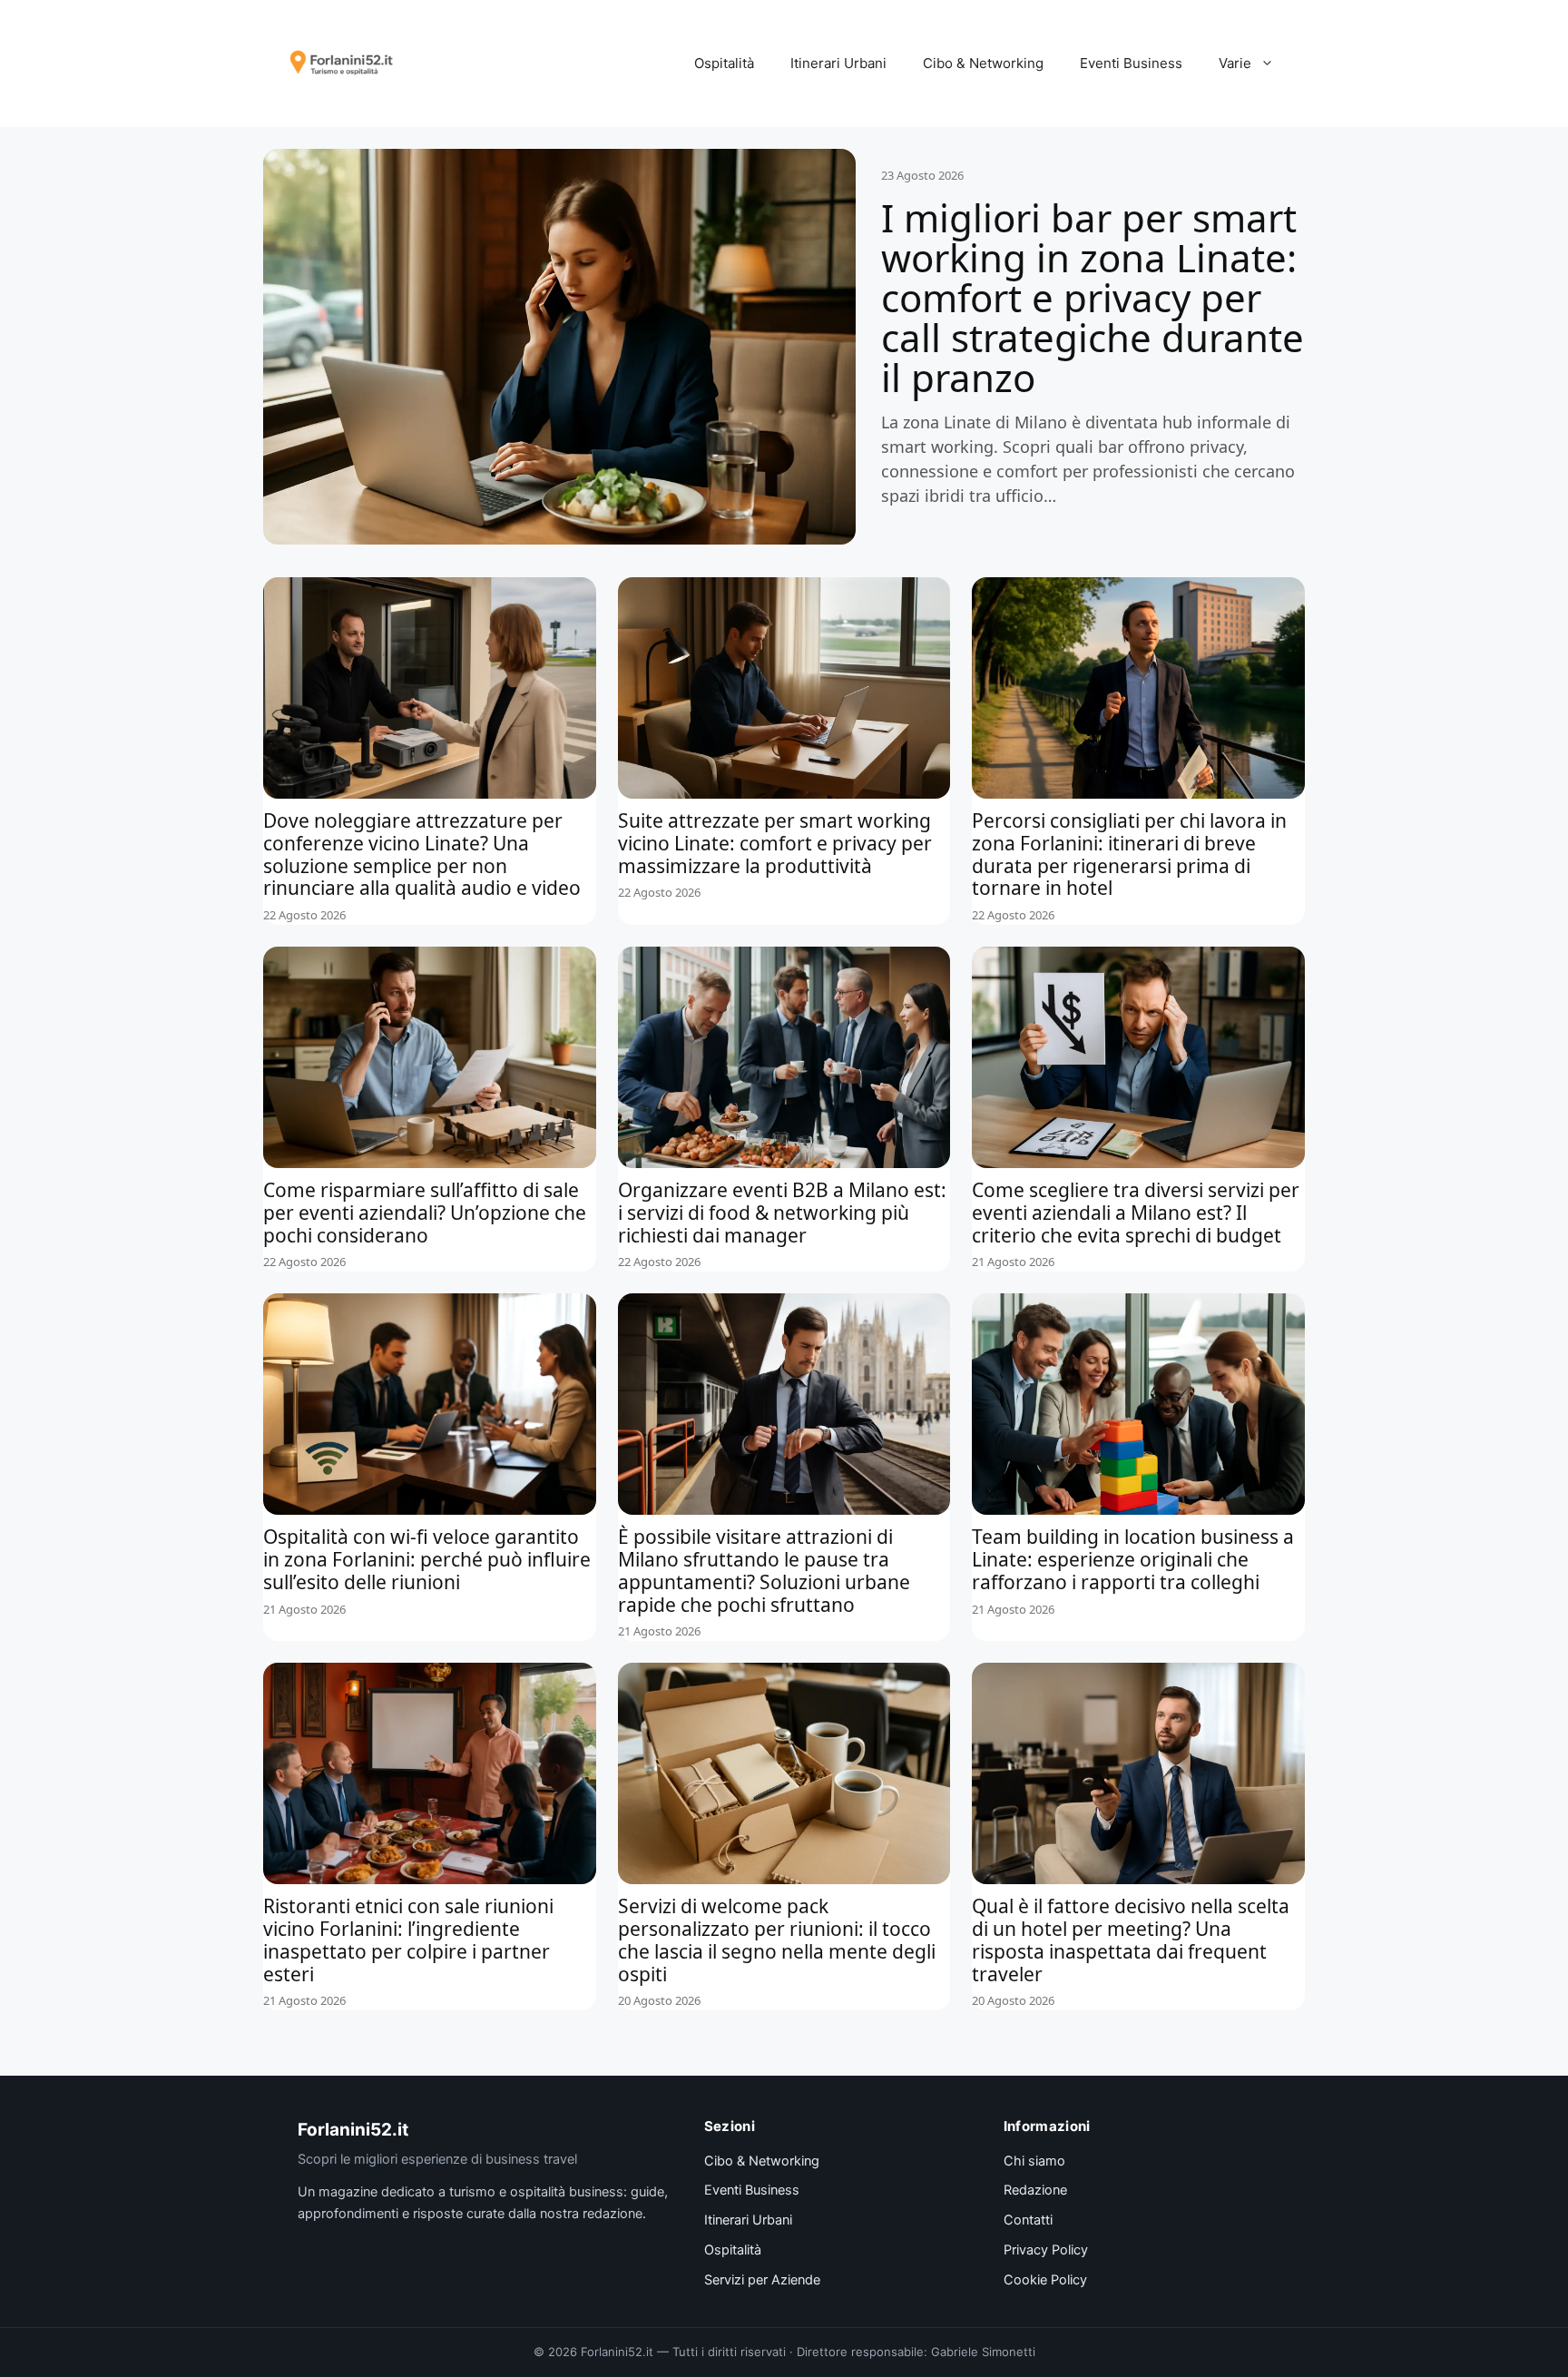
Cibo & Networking (983, 63)
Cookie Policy (1045, 2280)
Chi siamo (1034, 2161)
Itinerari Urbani (838, 63)
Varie (1235, 63)
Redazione (1035, 2190)
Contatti (1028, 2220)
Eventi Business (1131, 63)
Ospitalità (724, 63)
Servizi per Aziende (762, 2280)
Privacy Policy (1046, 2250)
